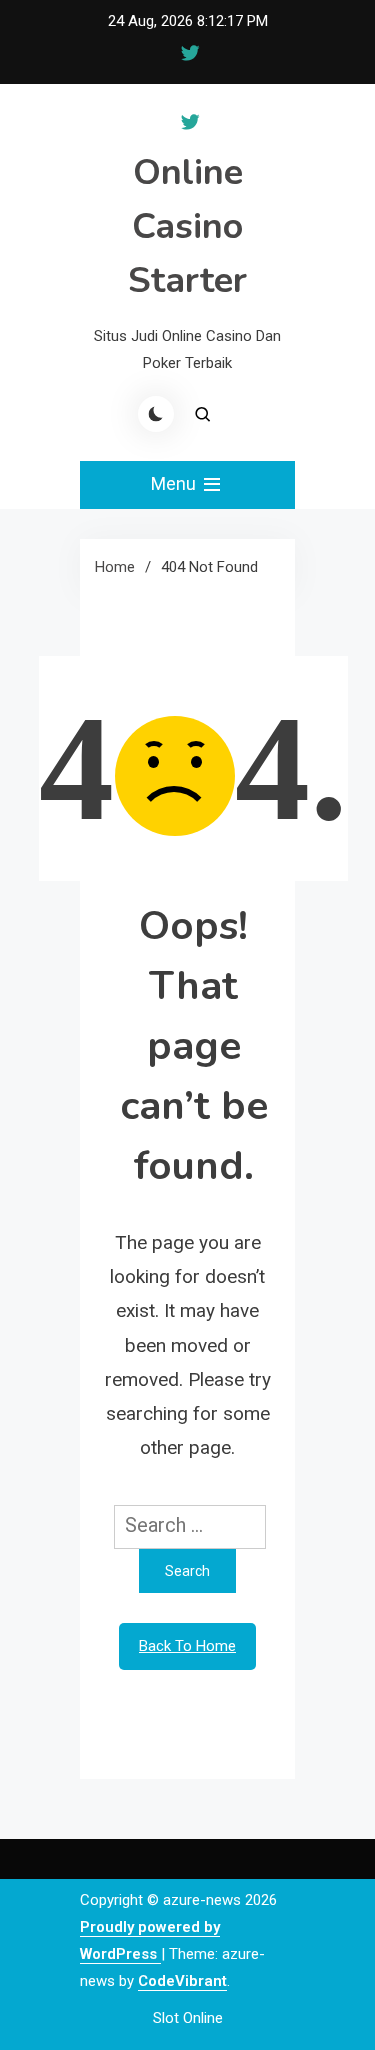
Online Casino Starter (187, 226)
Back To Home (187, 1646)
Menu (175, 483)
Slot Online (188, 2018)
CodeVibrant (182, 1981)
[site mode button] (156, 414)
